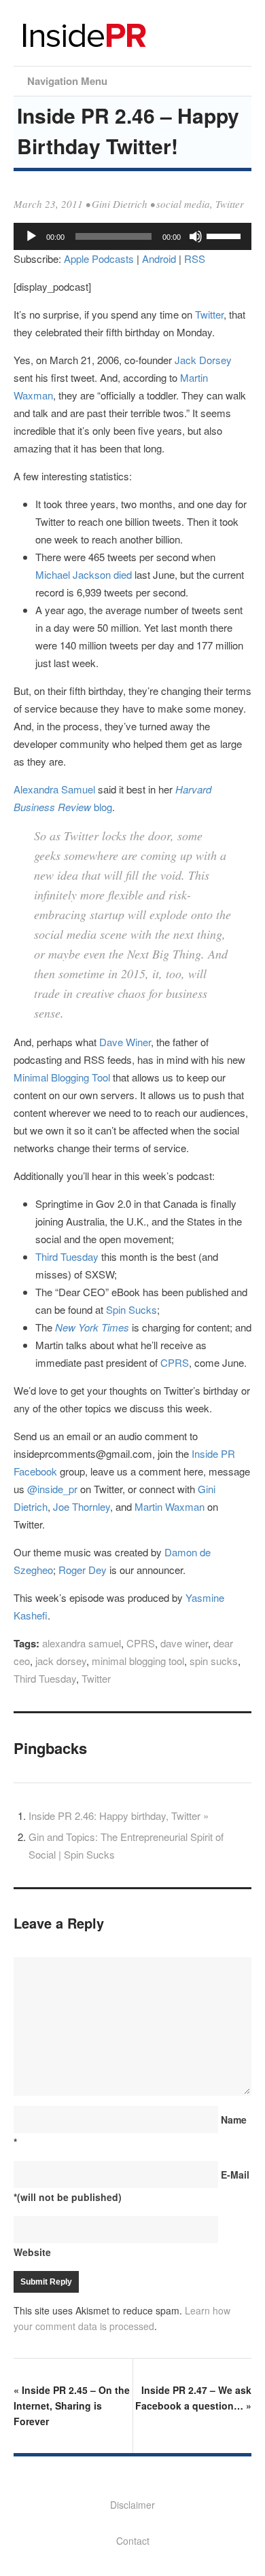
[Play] (31, 236)
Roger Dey (83, 1570)
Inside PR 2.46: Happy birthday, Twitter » (119, 1815)
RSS (195, 258)
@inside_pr (52, 1489)
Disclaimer (132, 2505)
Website (32, 2252)
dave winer (184, 1643)
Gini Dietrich (120, 204)
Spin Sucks (131, 1309)
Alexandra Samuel (54, 789)
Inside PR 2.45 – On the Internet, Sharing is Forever (72, 2405)
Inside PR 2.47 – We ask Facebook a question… (193, 2398)
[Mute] (196, 236)
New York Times (92, 1327)
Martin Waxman (170, 1506)
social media (183, 204)
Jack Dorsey (203, 360)
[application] (132, 236)
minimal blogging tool (138, 1661)
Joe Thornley (82, 1506)
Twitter (230, 204)
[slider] (226, 235)
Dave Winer (125, 1042)
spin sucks (214, 1661)
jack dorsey (61, 1661)
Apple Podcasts (99, 258)
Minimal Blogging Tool (62, 1077)
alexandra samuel (82, 1643)
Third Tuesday (67, 1256)
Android (159, 258)
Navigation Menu (67, 81)
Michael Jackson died (84, 574)
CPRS (175, 1362)
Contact (133, 2541)
